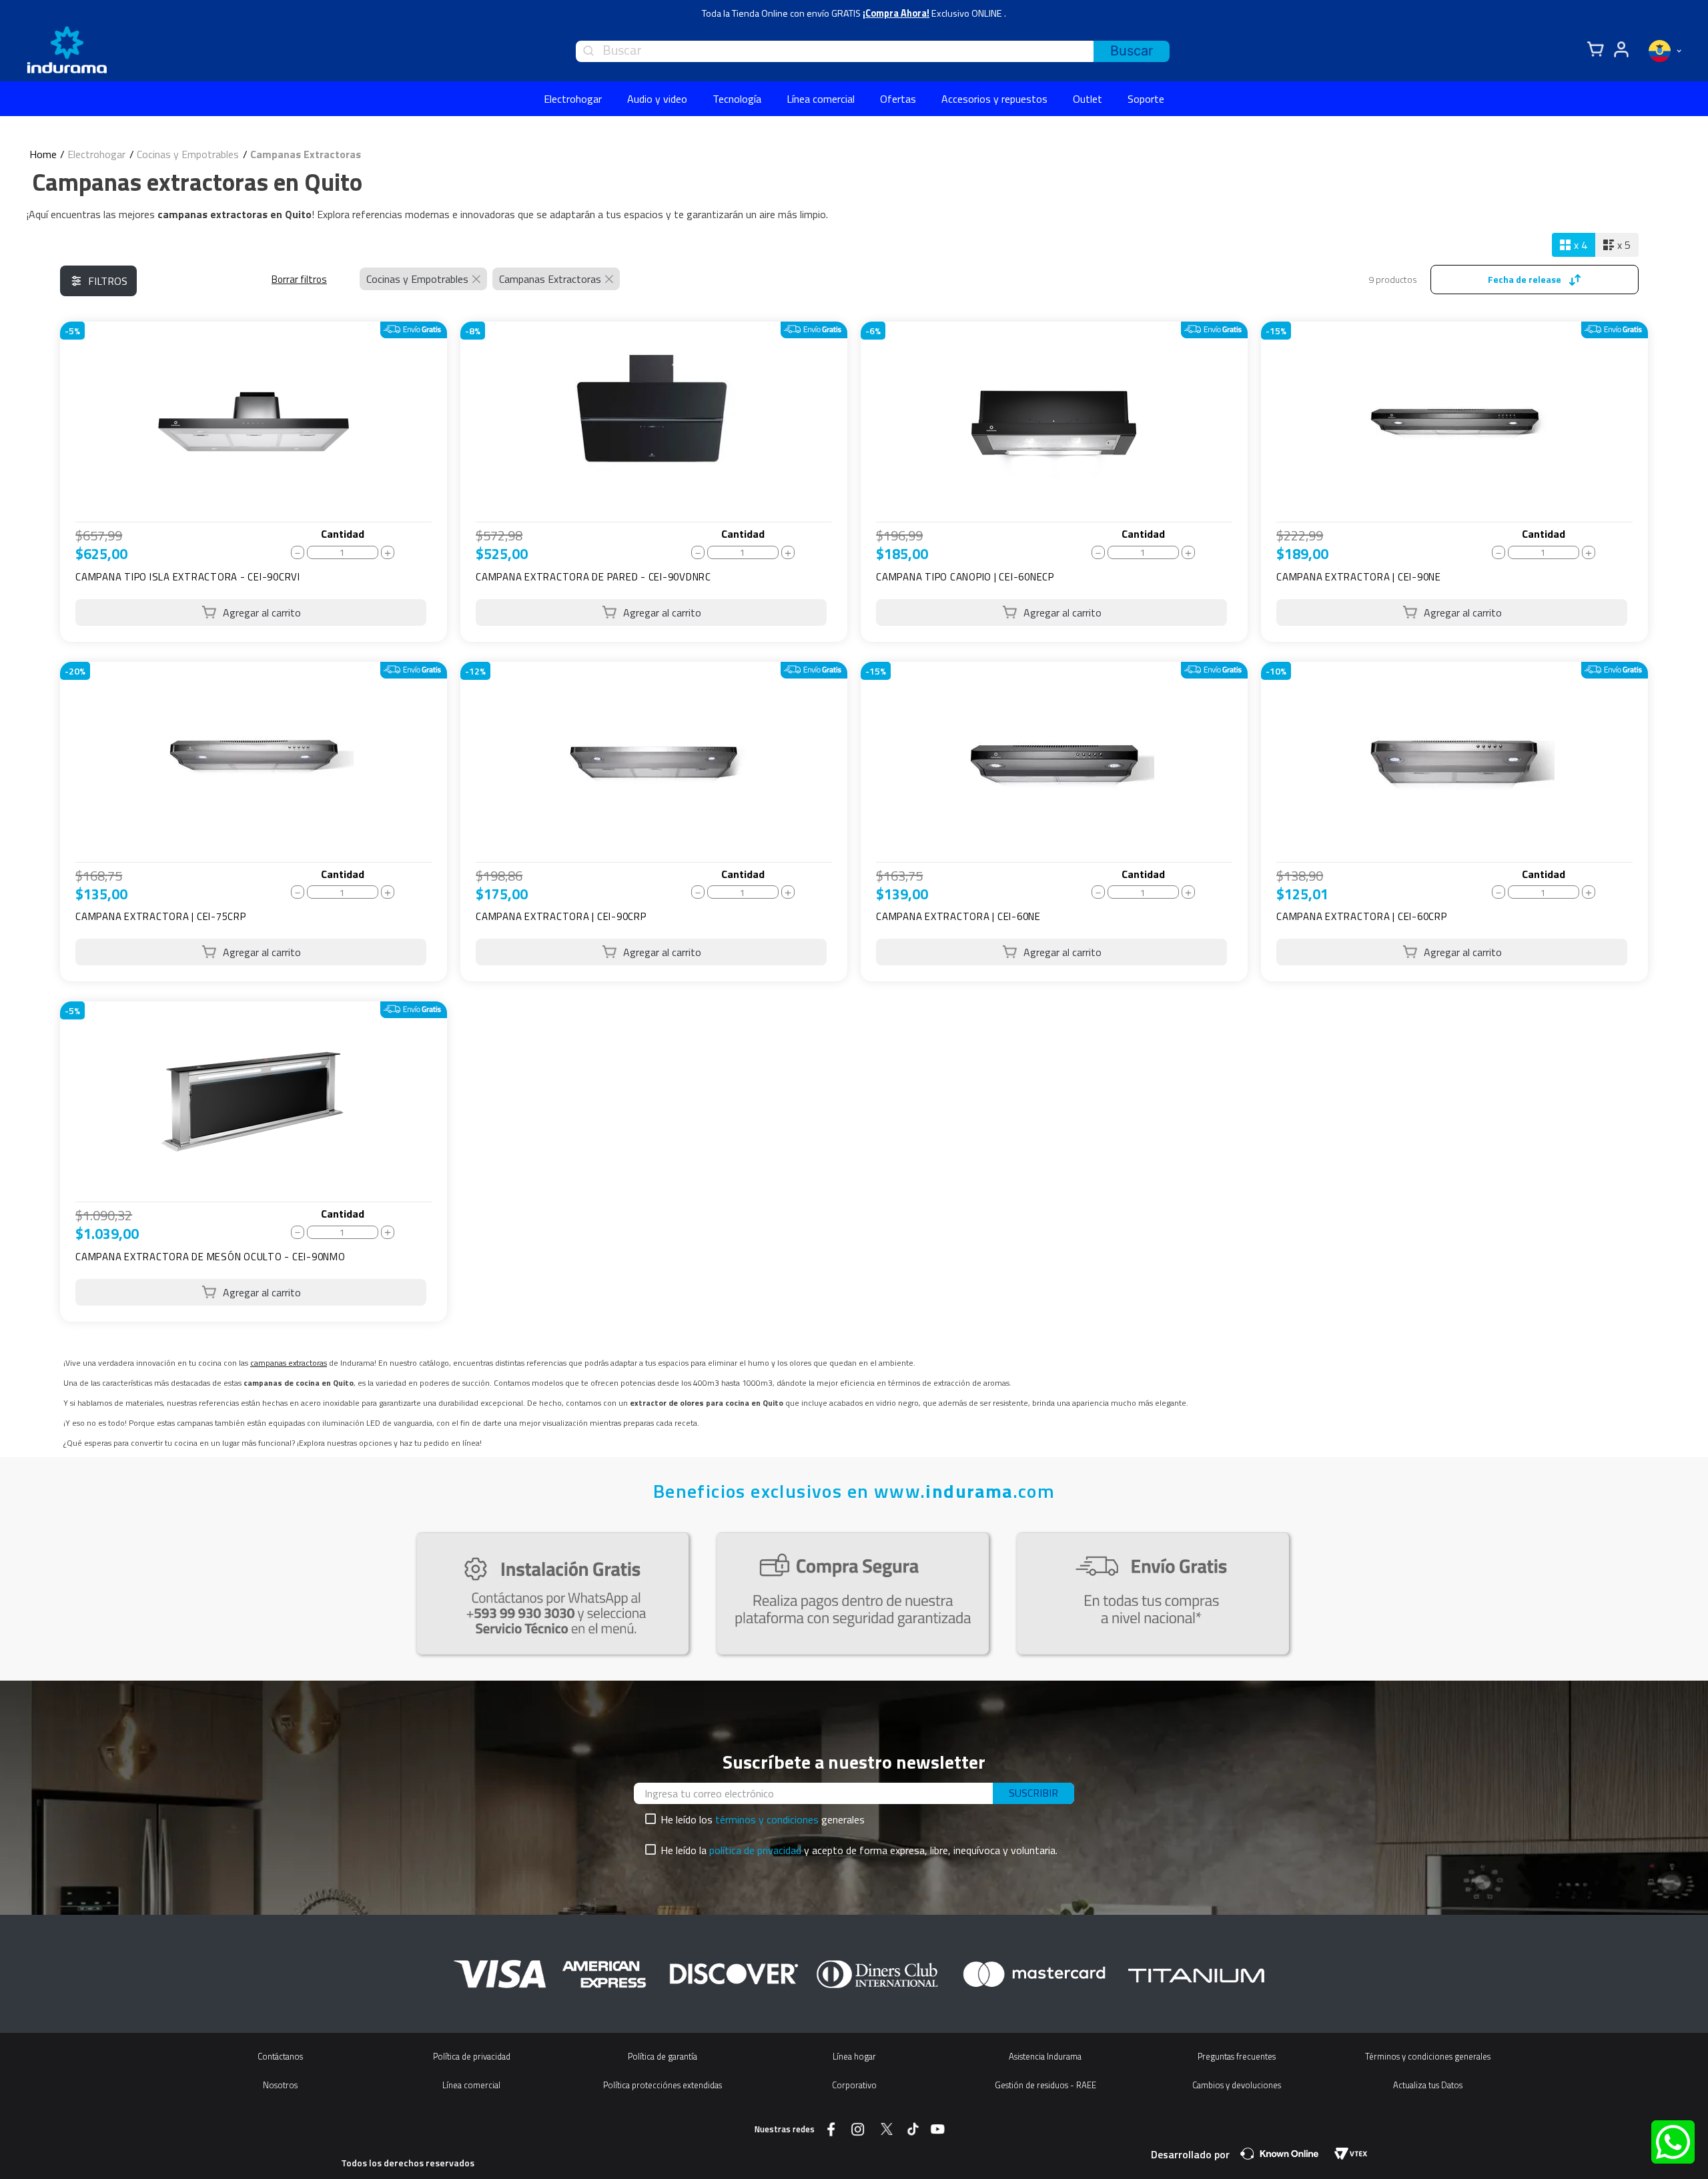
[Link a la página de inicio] (43, 154)
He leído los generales (763, 1819)
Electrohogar (96, 154)
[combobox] (873, 51)
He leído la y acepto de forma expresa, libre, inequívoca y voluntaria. (859, 1850)
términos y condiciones (767, 1819)
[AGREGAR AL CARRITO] (251, 612)
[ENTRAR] (1619, 50)
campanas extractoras (289, 1363)
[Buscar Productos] (1132, 51)
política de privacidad (755, 1850)
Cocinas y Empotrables (188, 154)
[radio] (1574, 245)
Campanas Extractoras (306, 154)
